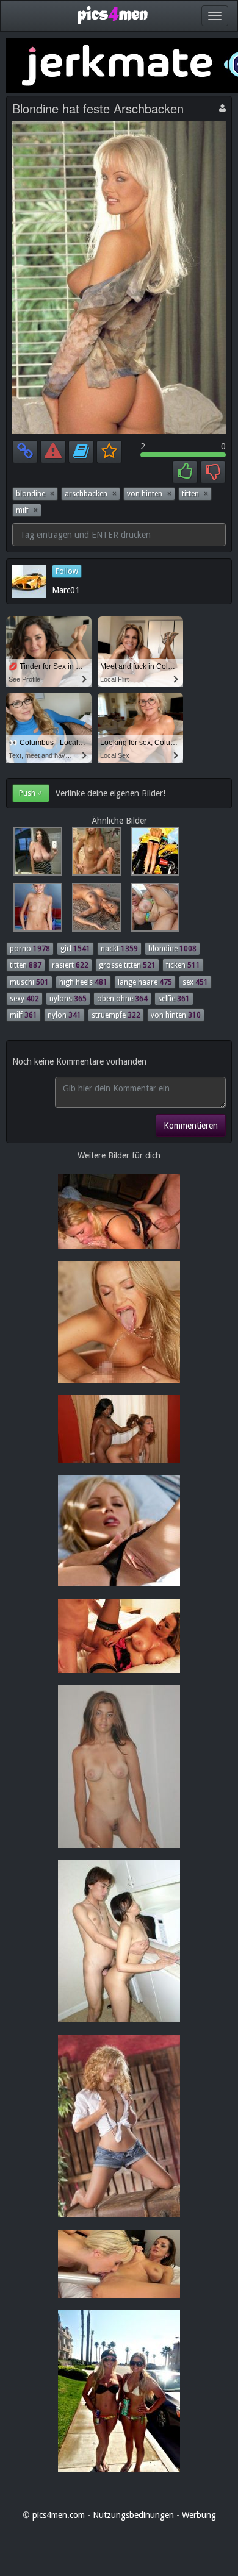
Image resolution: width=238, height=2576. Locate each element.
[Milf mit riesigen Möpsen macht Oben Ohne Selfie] (35, 854)
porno (30, 949)
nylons (68, 999)
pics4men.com (59, 2515)
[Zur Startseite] (113, 15)
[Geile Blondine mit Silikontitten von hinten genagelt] (151, 910)
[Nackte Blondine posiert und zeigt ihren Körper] (94, 854)
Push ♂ (31, 793)
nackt (119, 949)
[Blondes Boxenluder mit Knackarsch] (151, 854)
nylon (64, 1015)
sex (195, 982)
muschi (29, 982)
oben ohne (122, 999)
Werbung (199, 2515)
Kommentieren (191, 1126)
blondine (35, 494)
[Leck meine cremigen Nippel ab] (35, 910)
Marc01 (66, 590)
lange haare (145, 982)
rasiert (70, 965)
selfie (174, 999)
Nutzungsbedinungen (133, 2515)
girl (75, 949)
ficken (183, 965)
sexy (24, 999)
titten (195, 494)
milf (27, 510)
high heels (83, 982)
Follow (67, 571)
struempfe (116, 1015)
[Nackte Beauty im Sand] (94, 910)
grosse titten (127, 965)
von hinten (149, 494)
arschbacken (91, 494)
